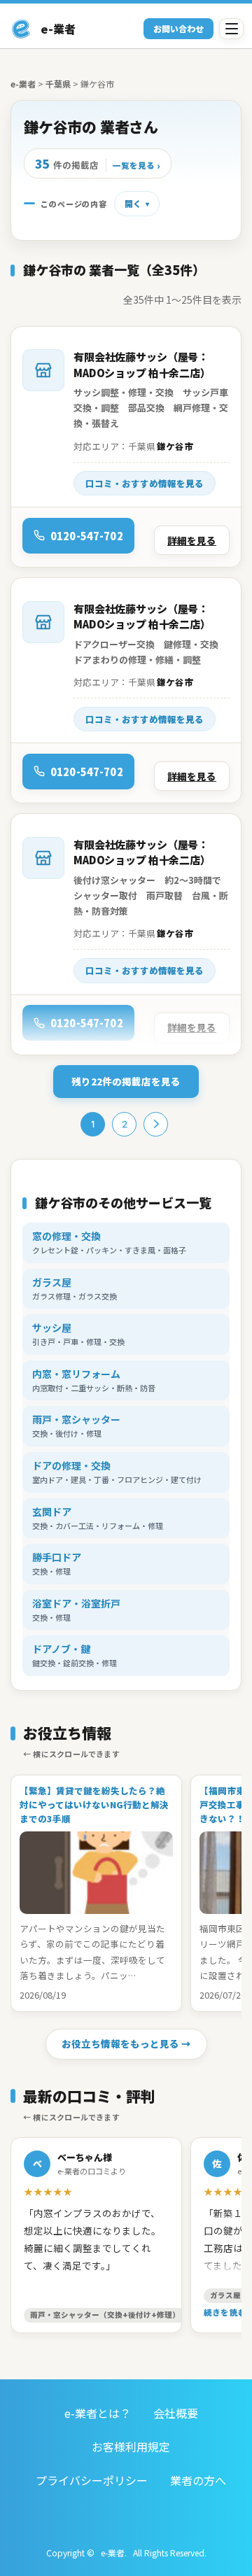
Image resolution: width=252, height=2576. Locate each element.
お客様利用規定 (131, 2447)
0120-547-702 (87, 536)
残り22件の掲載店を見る (126, 1081)
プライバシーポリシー (92, 2480)
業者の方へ (198, 2480)
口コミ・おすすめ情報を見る (145, 483)
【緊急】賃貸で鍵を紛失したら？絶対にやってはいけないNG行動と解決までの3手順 (94, 1804)
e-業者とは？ (98, 2413)
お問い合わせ (178, 28)
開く (133, 203)
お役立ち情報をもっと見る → (126, 2043)
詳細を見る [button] (192, 540)
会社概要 (176, 2413)
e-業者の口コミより (92, 2171)
